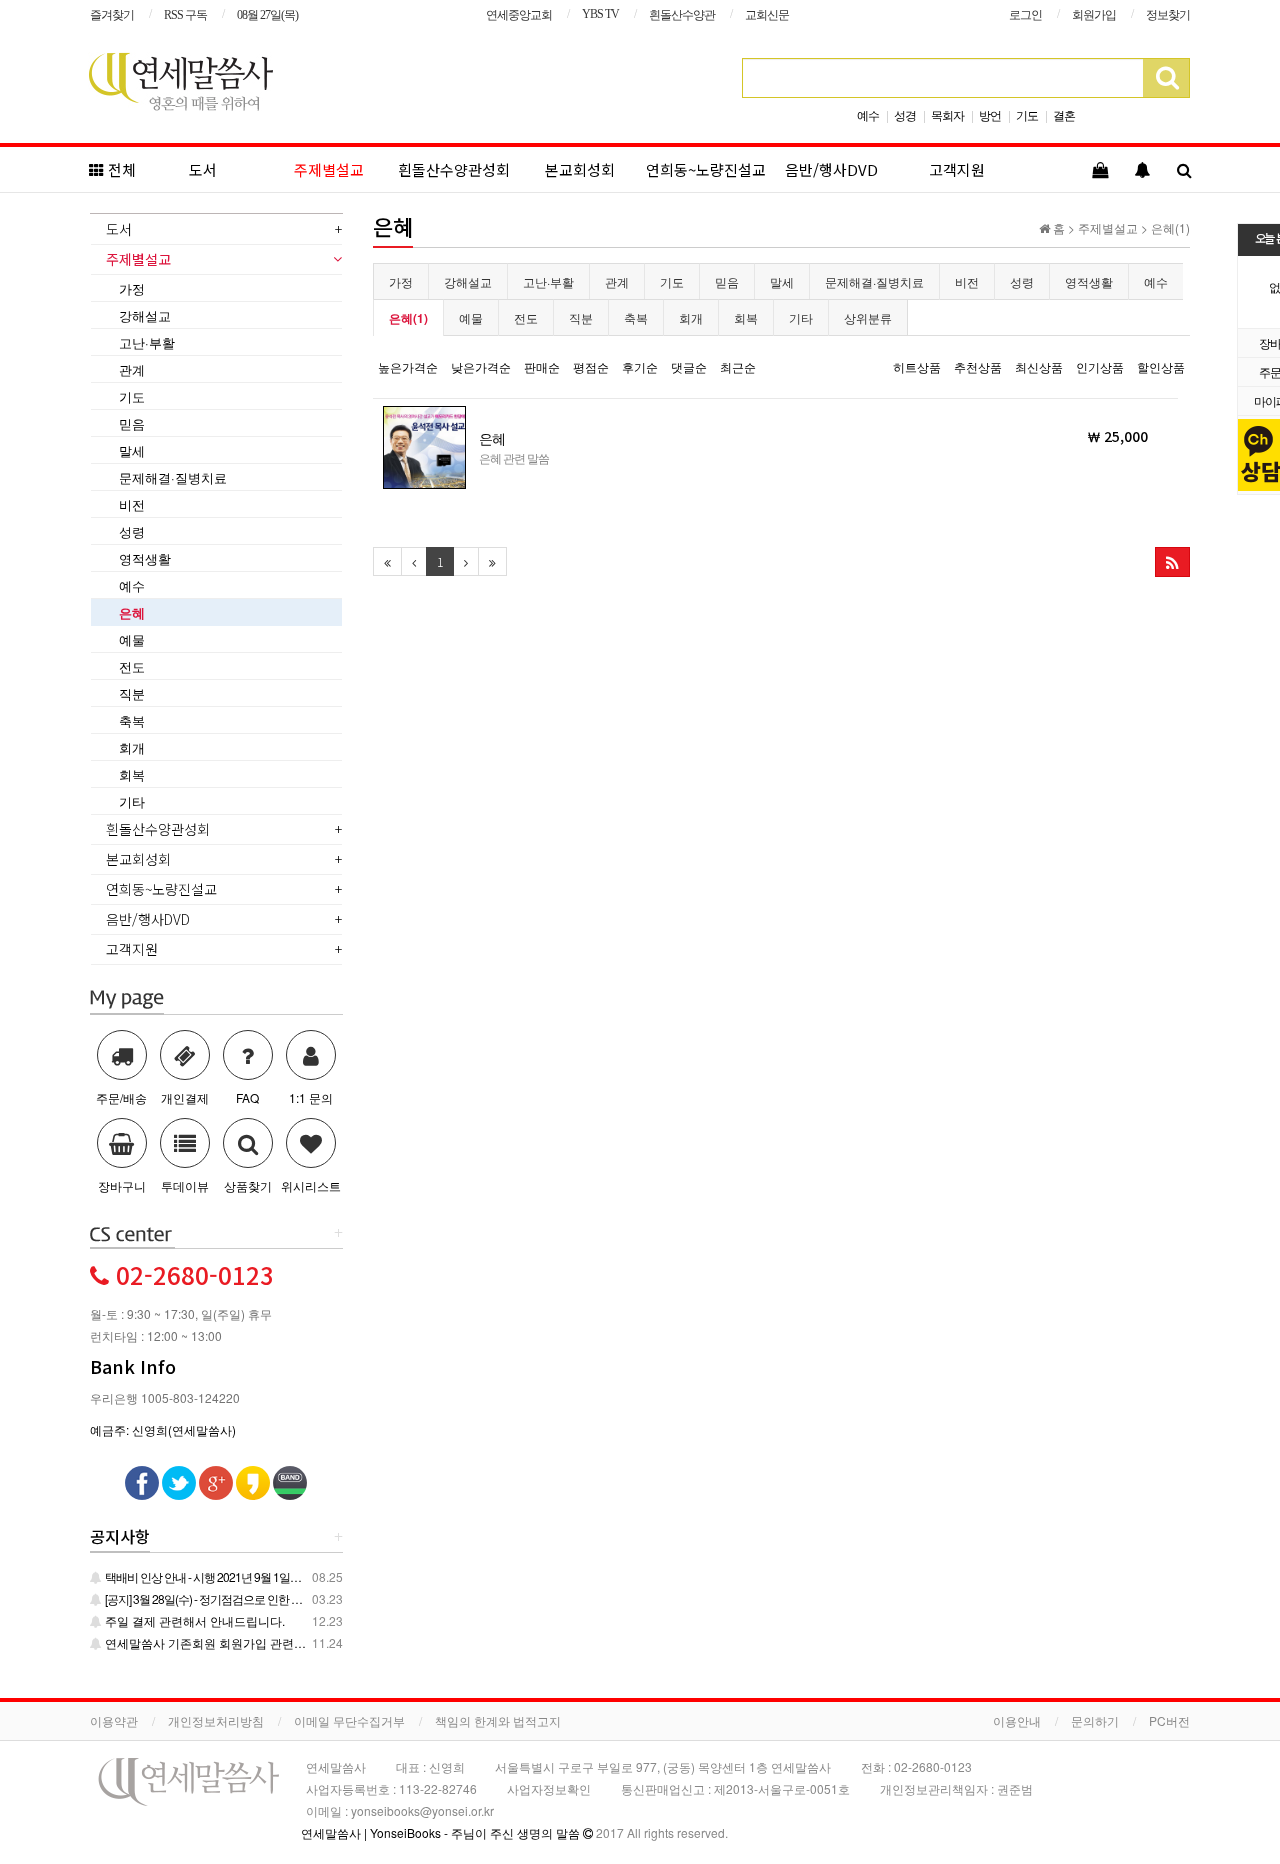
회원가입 (1094, 15)
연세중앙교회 (519, 15)
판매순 (542, 366)
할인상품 (1161, 366)
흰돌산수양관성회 (454, 169)
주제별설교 (329, 169)
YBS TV (600, 14)
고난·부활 (548, 281)
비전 (967, 281)
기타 (801, 317)
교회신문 (767, 15)
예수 (868, 114)
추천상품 (978, 366)
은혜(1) (408, 318)
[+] (132, 1233)
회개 (691, 317)
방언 (990, 114)
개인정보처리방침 (216, 1720)
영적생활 (1089, 281)
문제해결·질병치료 (874, 281)
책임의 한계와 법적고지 (498, 1720)
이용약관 (114, 1720)
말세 (782, 281)
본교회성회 (580, 169)
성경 (905, 114)
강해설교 (468, 281)
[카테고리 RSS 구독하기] (1172, 562)
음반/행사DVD (831, 169)
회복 (746, 317)
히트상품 (917, 366)
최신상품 (1039, 366)
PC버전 (1169, 1720)
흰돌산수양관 (682, 15)
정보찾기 (1168, 15)
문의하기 (1095, 1720)
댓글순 (689, 366)
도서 (203, 169)
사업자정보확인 (549, 1788)
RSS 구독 (185, 15)
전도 (526, 317)
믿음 (727, 281)
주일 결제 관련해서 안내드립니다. (193, 1620)
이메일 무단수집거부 (349, 1720)
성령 (1022, 281)
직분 (581, 317)
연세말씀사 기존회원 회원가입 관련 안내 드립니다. (238, 1642)
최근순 (738, 366)
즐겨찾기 (112, 15)
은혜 (132, 612)
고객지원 (957, 169)
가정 (401, 281)
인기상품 (1100, 366)
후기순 (640, 366)
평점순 (591, 366)
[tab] (216, 231)
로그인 (1025, 15)
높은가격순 (408, 366)
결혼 (1064, 114)
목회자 (947, 114)
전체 (120, 169)
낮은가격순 (481, 366)
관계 (617, 281)
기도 (1027, 114)
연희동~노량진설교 (706, 169)
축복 (636, 317)
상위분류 (868, 317)
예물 (471, 317)
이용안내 (1017, 1720)
